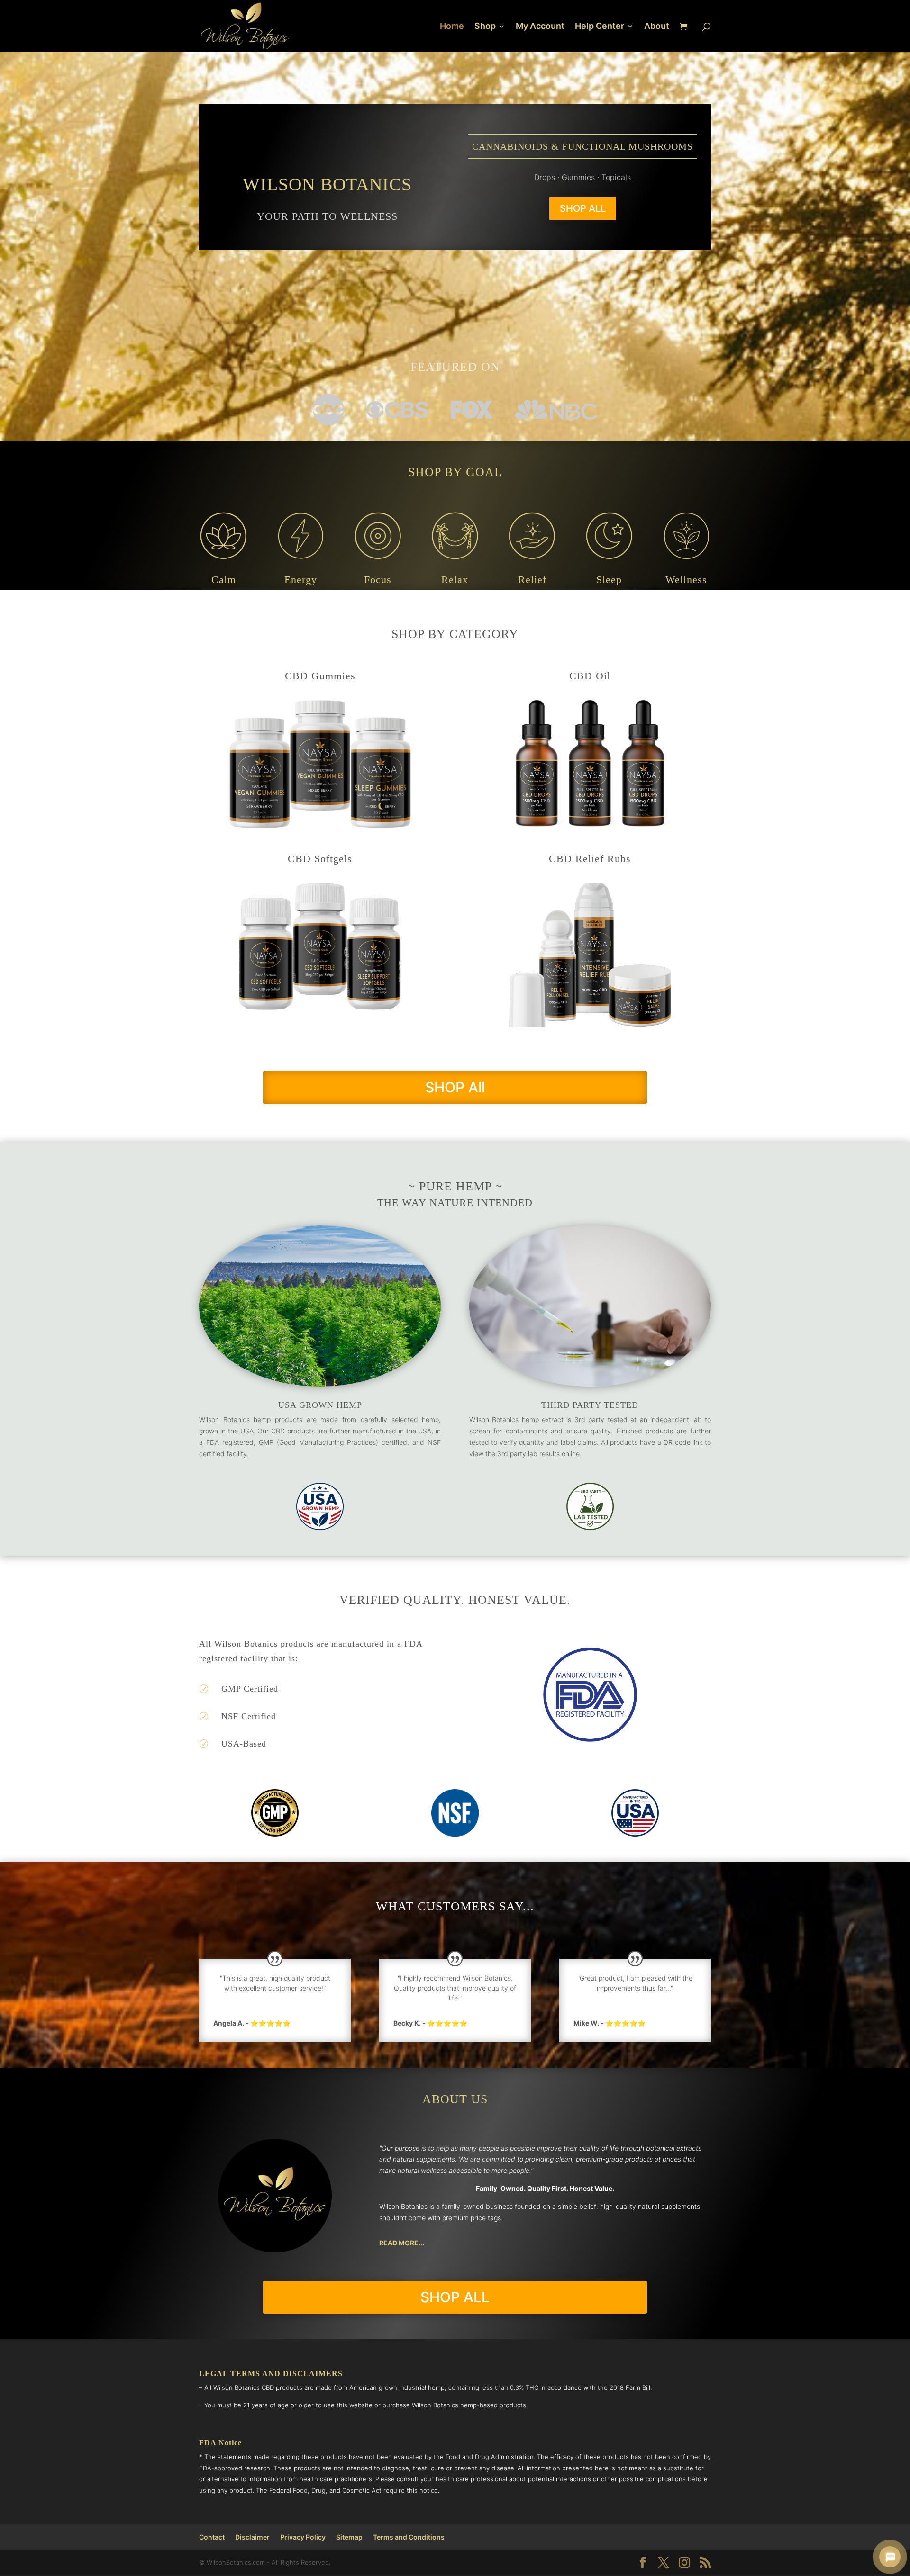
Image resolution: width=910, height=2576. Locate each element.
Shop (485, 27)
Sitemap (349, 2537)
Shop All (583, 208)
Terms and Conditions (409, 2537)
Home (452, 27)
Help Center (600, 27)
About (657, 27)
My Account (540, 27)
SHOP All (455, 1087)
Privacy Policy (303, 2537)
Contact (212, 2537)
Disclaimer (252, 2537)
